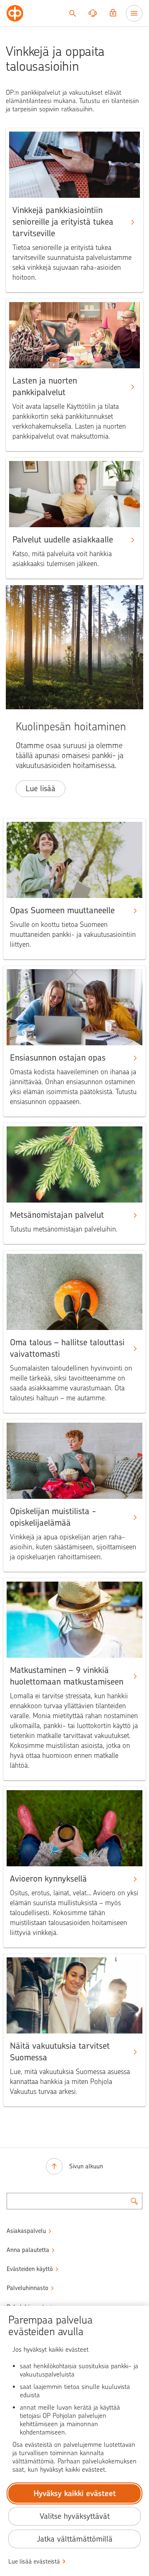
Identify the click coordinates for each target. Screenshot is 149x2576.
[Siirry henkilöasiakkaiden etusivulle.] (15, 13)
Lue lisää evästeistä (34, 2562)
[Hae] (72, 13)
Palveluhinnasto (28, 2288)
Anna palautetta (28, 2250)
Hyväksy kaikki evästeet (75, 2493)
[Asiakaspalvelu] (93, 13)
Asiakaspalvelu (26, 2231)
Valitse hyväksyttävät (75, 2516)
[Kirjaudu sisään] (113, 13)
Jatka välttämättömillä (75, 2539)
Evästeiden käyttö (30, 2269)
